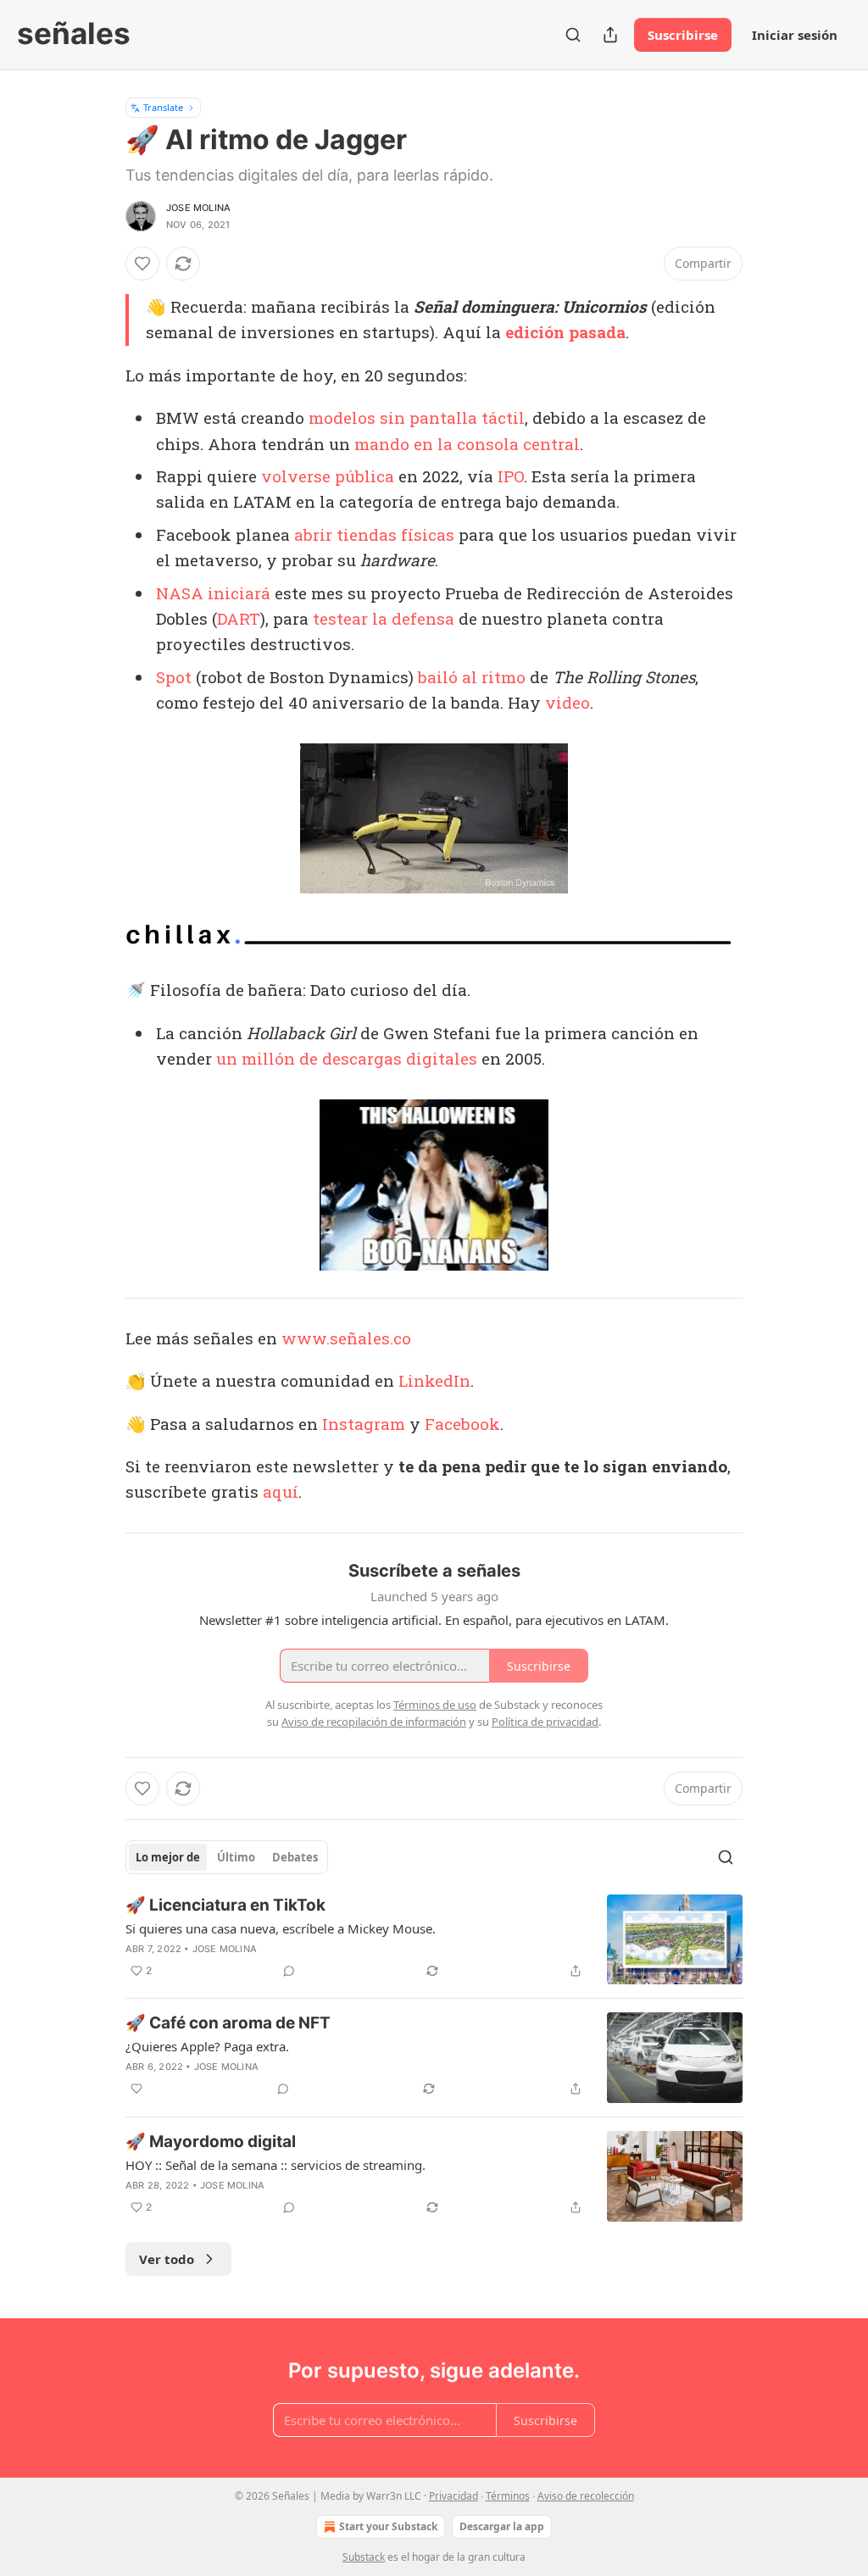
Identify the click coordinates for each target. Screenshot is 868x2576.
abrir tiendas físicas (374, 534)
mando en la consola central (467, 444)
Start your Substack (388, 2526)
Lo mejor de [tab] (168, 1857)
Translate (163, 107)
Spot (174, 677)
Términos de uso (435, 1705)
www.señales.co (346, 1338)
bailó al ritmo (472, 677)
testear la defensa (384, 618)
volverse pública (328, 476)
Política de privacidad (545, 1722)
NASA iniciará (213, 593)
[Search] (573, 35)
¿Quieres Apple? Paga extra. (207, 2046)
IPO (511, 476)
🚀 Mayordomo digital (211, 2142)
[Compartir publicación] (610, 35)
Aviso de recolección (586, 2496)
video (568, 702)
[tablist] (227, 1857)
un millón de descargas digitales (347, 1058)
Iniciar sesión (795, 35)
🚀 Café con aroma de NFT (228, 2023)
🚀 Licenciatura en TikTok (225, 1905)
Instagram (364, 1424)
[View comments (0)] (289, 1971)
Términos (508, 2496)
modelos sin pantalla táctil (417, 417)
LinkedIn (434, 1380)
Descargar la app (502, 2526)
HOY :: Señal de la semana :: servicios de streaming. (275, 2165)
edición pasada (565, 332)
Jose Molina (198, 208)
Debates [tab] (295, 1857)
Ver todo (167, 2259)
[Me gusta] (142, 264)
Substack (364, 2557)
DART (239, 618)
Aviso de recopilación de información (374, 1722)
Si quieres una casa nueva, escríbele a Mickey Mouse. (281, 1928)
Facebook (462, 1424)
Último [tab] (236, 1857)
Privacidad (453, 2496)
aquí (281, 1491)
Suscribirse (683, 35)
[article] (434, 1940)
